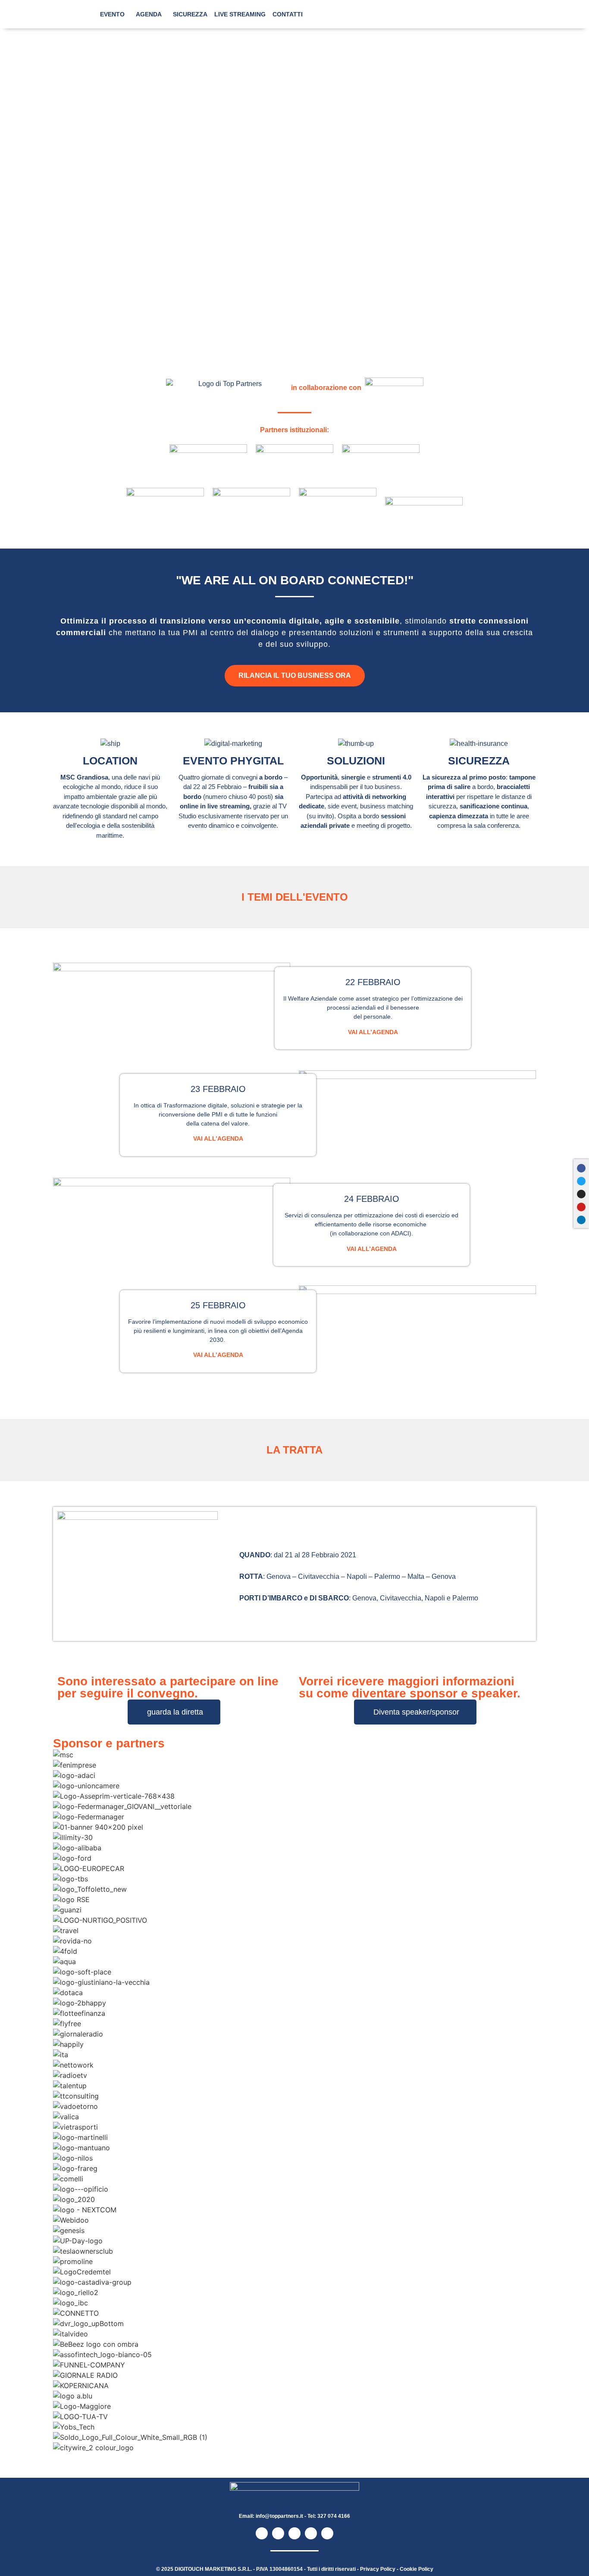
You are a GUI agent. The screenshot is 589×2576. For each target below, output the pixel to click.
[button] (294, 2458)
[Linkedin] (581, 1220)
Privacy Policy (378, 2569)
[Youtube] (581, 1207)
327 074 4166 (334, 2516)
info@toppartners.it (279, 2516)
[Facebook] (581, 1168)
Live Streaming (240, 14)
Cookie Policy (417, 2569)
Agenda (149, 14)
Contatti (288, 14)
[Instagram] (581, 1194)
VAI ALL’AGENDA (373, 1032)
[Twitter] (581, 1181)
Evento (112, 14)
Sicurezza (190, 14)
